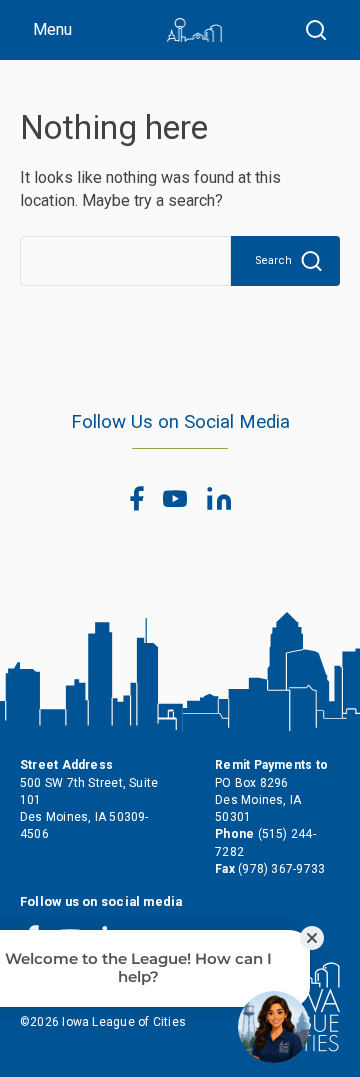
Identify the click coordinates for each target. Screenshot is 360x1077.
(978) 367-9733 (281, 869)
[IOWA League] (194, 30)
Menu (52, 29)
